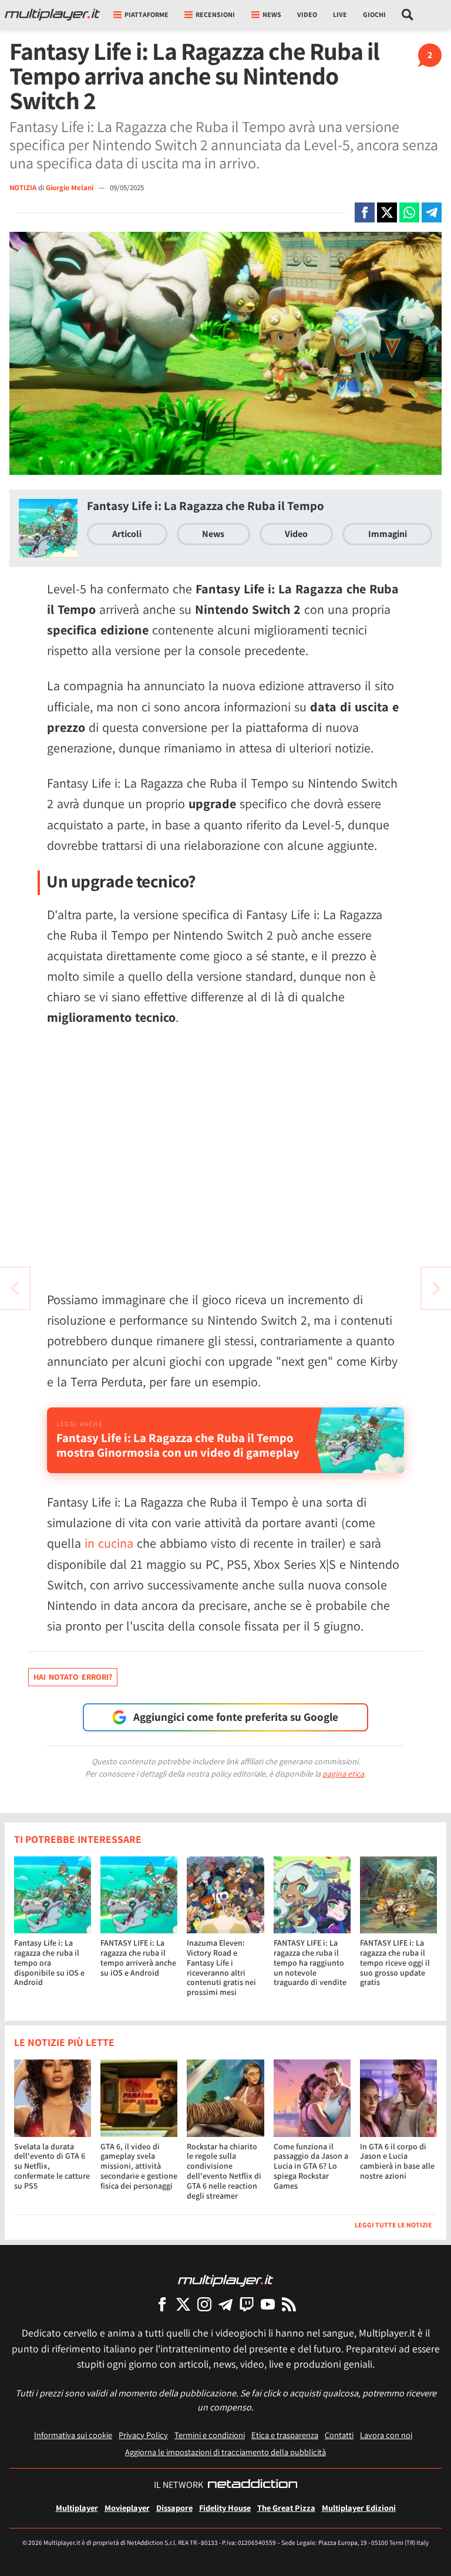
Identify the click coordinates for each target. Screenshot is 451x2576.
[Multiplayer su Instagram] (204, 2304)
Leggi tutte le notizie (393, 2225)
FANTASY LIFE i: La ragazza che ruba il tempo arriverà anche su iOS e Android (138, 1957)
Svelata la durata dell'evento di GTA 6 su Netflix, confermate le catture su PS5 (52, 2166)
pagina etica (343, 1774)
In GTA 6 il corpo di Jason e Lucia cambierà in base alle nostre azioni (397, 2161)
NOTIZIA (23, 188)
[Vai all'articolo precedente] (436, 1288)
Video (307, 14)
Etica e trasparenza (285, 2435)
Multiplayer (77, 2508)
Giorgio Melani (70, 188)
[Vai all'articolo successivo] (15, 1288)
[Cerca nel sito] (408, 15)
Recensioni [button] (215, 14)
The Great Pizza (286, 2508)
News (213, 534)
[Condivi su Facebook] (365, 212)
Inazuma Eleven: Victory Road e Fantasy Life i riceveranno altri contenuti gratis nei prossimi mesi (221, 1967)
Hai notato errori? (73, 1677)
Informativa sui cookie (73, 2435)
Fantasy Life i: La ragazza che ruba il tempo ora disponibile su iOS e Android (49, 1962)
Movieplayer (127, 2508)
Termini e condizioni (210, 2435)
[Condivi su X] (387, 212)
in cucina (109, 1543)
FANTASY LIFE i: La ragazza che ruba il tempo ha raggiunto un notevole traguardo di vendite (310, 1962)
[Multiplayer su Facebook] (162, 2304)
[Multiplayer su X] (183, 2304)
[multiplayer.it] (225, 2280)
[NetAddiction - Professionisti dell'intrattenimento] (253, 2485)
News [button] (272, 14)
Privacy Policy (143, 2435)
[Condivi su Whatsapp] (409, 212)
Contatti (339, 2435)
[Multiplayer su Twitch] (247, 2304)
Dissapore (174, 2508)
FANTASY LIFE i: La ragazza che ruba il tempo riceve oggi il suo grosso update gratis (395, 1962)
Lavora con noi (386, 2435)
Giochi (374, 14)
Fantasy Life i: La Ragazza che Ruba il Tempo (206, 506)
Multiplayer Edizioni (359, 2508)
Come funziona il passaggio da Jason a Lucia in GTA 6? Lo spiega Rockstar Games (311, 2166)
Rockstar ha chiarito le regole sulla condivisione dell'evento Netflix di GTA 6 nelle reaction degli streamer (224, 2171)
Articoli (127, 534)
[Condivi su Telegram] (432, 212)
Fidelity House (225, 2508)
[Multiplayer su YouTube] (268, 2304)
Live (340, 14)
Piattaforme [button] (147, 14)
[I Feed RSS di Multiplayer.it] (289, 2304)
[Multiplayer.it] (52, 15)
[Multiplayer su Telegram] (225, 2304)
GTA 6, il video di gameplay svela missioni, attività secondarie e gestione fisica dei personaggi (139, 2166)
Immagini (388, 534)
